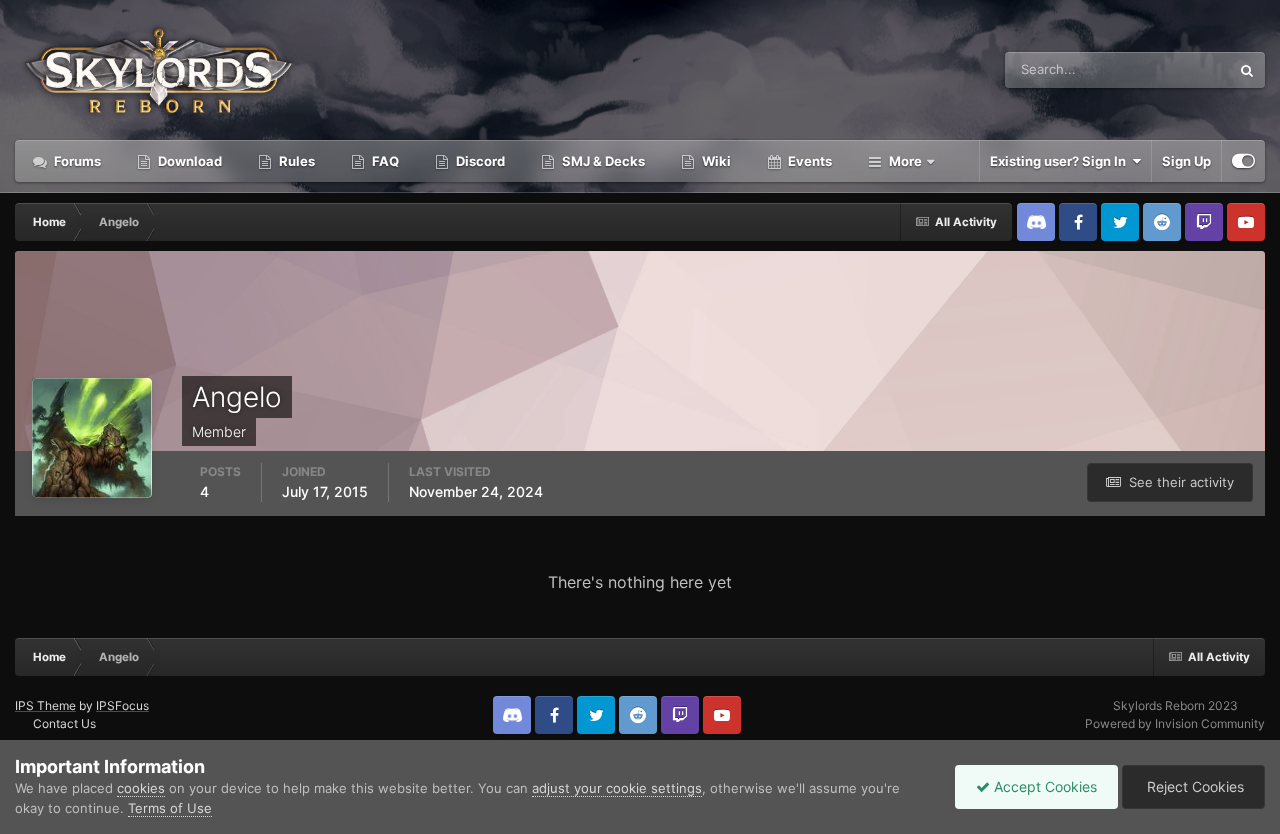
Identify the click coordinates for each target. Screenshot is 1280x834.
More (905, 161)
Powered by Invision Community (1175, 723)
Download (188, 161)
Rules (295, 161)
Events (808, 161)
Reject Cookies (1193, 786)
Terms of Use (170, 808)
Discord (479, 161)
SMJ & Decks (602, 161)
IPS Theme (45, 705)
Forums (76, 161)
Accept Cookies (1043, 786)
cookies (141, 788)
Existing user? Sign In (1061, 161)
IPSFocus (122, 705)
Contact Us (64, 723)
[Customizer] (1243, 161)
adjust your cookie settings (617, 788)
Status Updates (1159, 69)
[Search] (1247, 70)
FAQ (384, 161)
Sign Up (1186, 161)
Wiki (715, 161)
